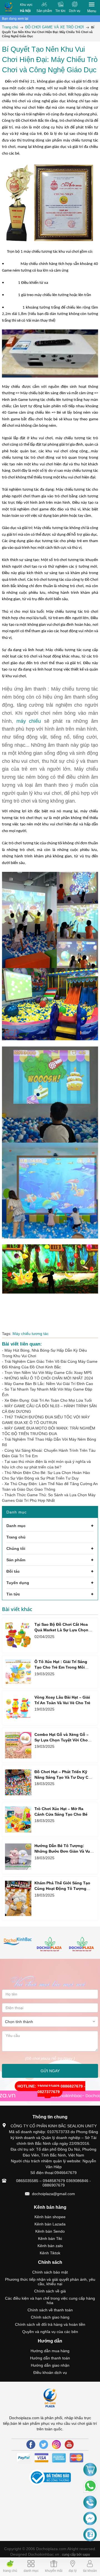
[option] (18, 1942)
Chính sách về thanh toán (50, 2310)
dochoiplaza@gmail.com (53, 2194)
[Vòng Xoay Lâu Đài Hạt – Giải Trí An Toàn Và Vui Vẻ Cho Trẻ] (18, 1708)
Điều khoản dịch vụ (50, 2372)
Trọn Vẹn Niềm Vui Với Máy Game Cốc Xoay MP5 (48, 1373)
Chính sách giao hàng (50, 2317)
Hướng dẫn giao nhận (50, 2365)
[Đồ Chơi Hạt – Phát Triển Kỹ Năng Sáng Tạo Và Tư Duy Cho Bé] (18, 1782)
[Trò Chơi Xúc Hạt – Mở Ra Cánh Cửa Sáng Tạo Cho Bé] (18, 1819)
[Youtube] (69, 2445)
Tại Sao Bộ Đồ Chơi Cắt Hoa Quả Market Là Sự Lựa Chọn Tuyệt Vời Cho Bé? (61, 1630)
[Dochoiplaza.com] (8, 8)
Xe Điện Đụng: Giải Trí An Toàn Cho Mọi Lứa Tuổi (48, 1400)
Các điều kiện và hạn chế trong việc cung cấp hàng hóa (50, 2300)
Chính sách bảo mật (50, 2272)
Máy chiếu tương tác (31, 1334)
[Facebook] (31, 2445)
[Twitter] (44, 2445)
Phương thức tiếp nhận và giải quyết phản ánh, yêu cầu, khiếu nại (50, 2282)
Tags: (7, 1334)
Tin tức (60, 11)
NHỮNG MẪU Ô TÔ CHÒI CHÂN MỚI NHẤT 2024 (49, 1378)
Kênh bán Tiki (50, 2239)
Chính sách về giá (50, 2291)
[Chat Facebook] (90, 2519)
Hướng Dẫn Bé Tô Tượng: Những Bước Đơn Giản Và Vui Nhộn (63, 1851)
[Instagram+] (56, 2445)
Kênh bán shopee (50, 2217)
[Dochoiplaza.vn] (18, 1942)
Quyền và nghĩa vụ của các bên (50, 2332)
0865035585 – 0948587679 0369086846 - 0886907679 (53, 2183)
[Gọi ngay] (90, 2503)
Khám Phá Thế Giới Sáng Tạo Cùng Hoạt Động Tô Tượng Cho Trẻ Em (62, 1888)
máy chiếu (29, 721)
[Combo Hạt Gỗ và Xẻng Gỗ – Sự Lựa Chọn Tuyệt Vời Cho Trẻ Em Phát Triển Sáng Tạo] (18, 1745)
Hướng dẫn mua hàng (50, 2351)
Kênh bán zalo (50, 2246)
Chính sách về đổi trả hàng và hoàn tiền (50, 2324)
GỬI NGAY (50, 2071)
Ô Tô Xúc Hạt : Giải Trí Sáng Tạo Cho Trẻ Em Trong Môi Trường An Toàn (61, 1667)
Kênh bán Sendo (50, 2231)
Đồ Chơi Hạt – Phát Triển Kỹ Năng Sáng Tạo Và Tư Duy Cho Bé (64, 1777)
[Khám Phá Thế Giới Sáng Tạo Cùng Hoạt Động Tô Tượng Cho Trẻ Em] (18, 1898)
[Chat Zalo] (90, 2535)
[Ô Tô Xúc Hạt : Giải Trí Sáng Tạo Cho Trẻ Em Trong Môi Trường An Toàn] (18, 1672)
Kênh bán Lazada (50, 2224)
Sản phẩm (44, 11)
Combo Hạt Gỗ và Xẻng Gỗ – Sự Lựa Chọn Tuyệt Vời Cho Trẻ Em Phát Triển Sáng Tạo (62, 1740)
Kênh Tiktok (50, 2253)
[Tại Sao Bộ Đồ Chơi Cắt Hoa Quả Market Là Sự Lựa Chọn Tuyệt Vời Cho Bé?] (18, 1635)
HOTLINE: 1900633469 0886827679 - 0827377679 (51, 2089)
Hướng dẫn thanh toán (50, 2358)
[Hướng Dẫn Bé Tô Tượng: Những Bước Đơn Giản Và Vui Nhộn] (18, 1857)
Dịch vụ (75, 11)
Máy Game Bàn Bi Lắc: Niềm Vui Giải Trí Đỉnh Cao (49, 1384)
